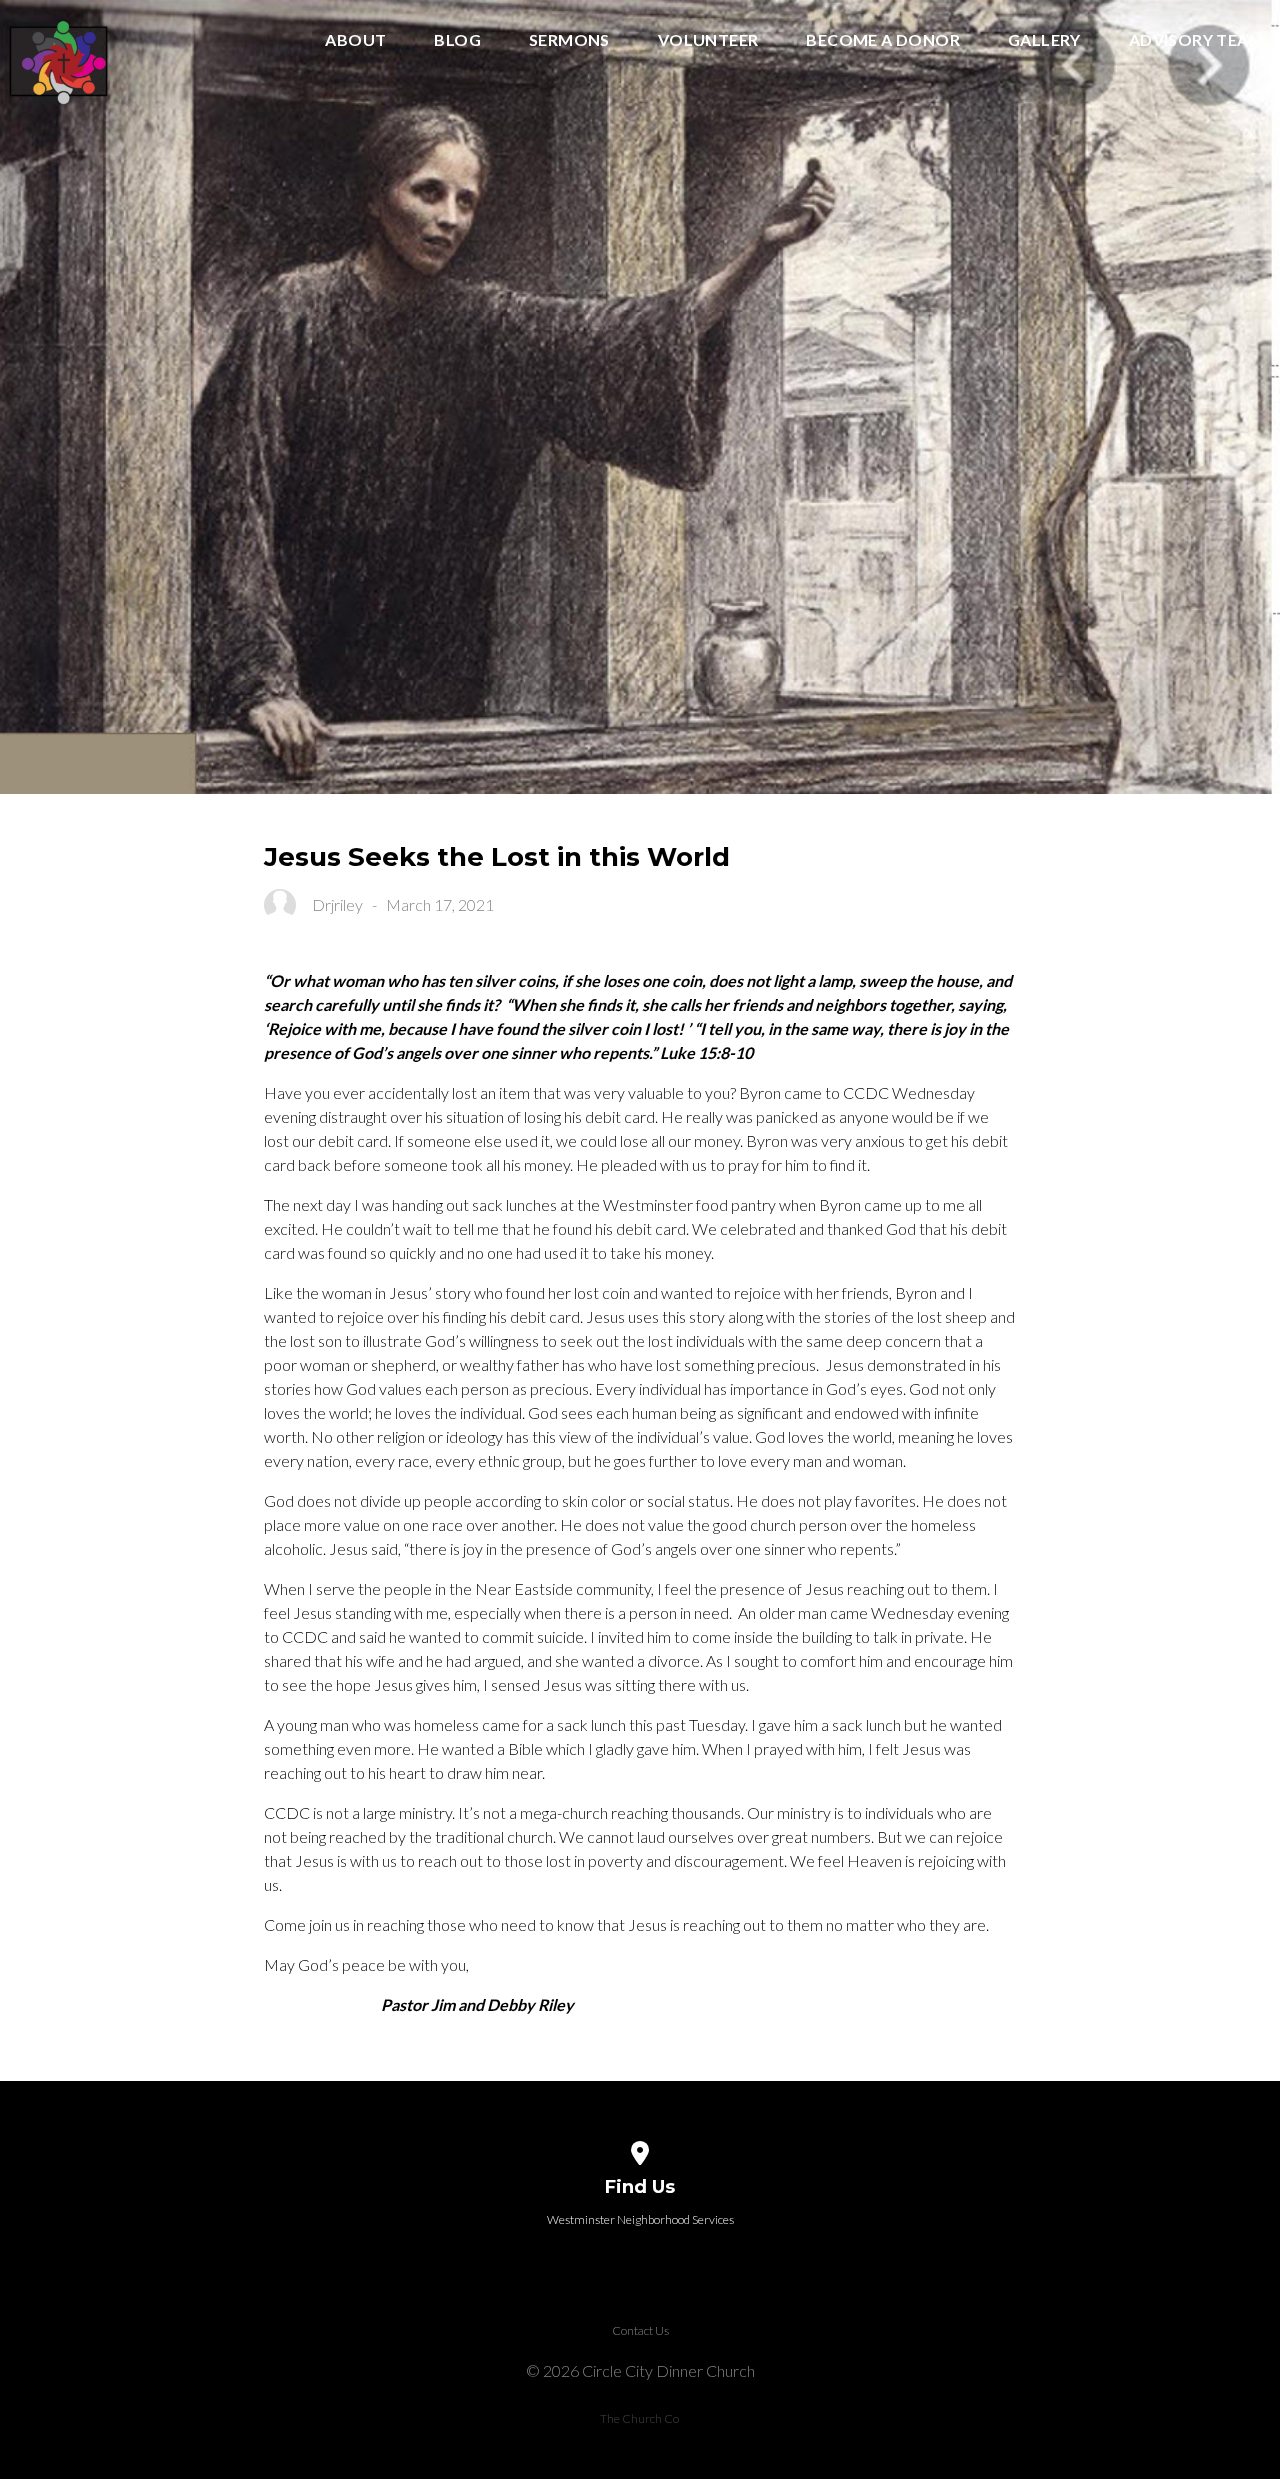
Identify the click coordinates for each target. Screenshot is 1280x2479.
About (355, 40)
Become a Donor (883, 40)
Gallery (1044, 40)
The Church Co (639, 2418)
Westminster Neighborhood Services (640, 2219)
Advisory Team (1196, 40)
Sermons (569, 40)
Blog (457, 40)
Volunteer (708, 40)
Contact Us (640, 2330)
